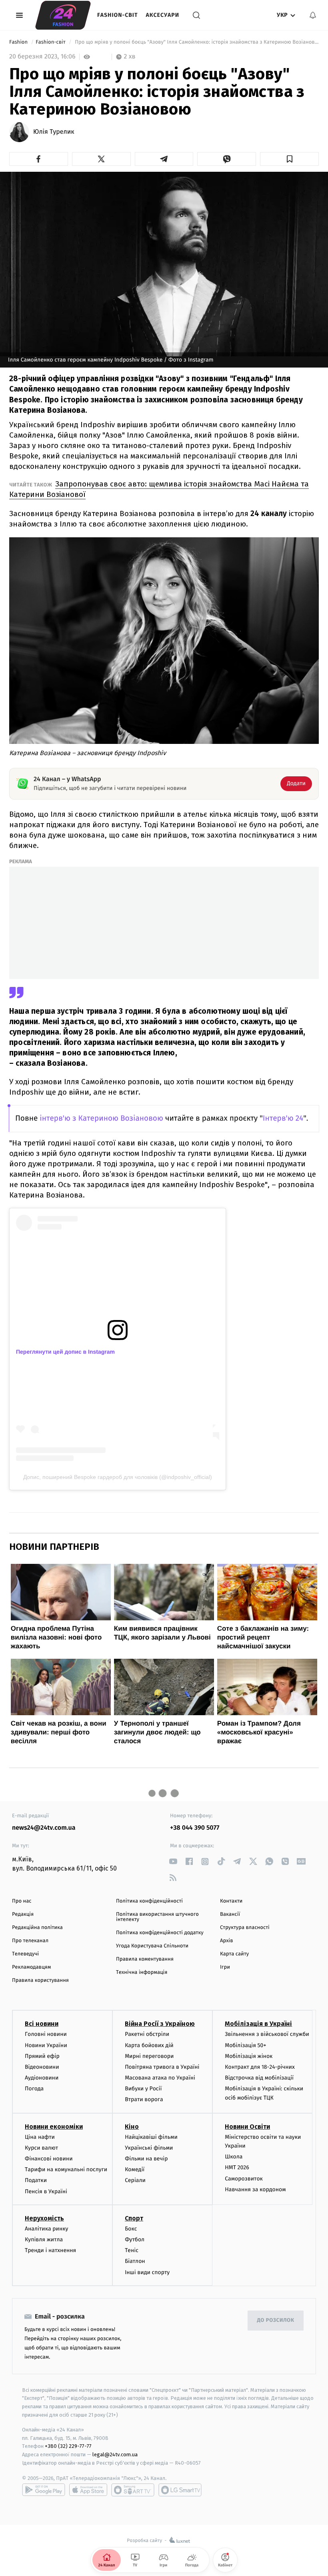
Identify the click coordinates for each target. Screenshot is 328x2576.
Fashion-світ (118, 15)
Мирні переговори (149, 2056)
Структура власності (245, 1928)
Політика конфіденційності (149, 1901)
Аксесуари (163, 15)
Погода (34, 2089)
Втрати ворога (144, 2099)
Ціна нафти (40, 2137)
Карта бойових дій (149, 2045)
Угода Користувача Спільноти (152, 1946)
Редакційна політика (37, 1928)
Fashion (19, 42)
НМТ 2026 (237, 2167)
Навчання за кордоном (255, 2189)
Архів (226, 1941)
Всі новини (42, 2024)
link (173, 1862)
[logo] (63, 15)
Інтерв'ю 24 (283, 1118)
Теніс (132, 2250)
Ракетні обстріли (147, 2034)
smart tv (133, 2490)
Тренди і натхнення (50, 2250)
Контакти (231, 1901)
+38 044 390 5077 (195, 1828)
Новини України (46, 2045)
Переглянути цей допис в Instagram (65, 1352)
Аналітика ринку (46, 2229)
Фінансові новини (49, 2159)
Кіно (132, 2127)
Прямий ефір (42, 2056)
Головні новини (46, 2034)
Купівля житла (44, 2239)
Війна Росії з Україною (160, 2024)
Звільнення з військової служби (267, 2034)
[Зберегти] (289, 159)
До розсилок (276, 2320)
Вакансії (230, 1914)
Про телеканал (30, 1941)
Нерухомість (44, 2218)
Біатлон (135, 2261)
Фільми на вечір (146, 2159)
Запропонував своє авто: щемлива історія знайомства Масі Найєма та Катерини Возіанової (159, 489)
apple (88, 2490)
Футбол (135, 2239)
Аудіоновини (42, 2078)
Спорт (134, 2218)
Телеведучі (25, 1954)
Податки (36, 2180)
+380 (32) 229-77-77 (68, 2446)
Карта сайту (234, 1954)
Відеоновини (42, 2067)
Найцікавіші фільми (151, 2137)
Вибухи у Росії (143, 2089)
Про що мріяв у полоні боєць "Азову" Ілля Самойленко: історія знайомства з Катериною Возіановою (196, 42)
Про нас (22, 1901)
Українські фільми (149, 2148)
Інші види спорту (147, 2272)
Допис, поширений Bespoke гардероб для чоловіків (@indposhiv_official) (118, 1477)
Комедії (135, 2169)
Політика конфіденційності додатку (160, 1933)
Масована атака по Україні (160, 2078)
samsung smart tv (180, 2490)
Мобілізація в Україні (258, 2024)
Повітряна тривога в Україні (162, 2067)
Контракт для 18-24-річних (260, 2067)
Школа (234, 2157)
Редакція (23, 1914)
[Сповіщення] (313, 15)
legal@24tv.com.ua (115, 2454)
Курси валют (41, 2148)
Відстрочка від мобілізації (259, 2078)
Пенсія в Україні (46, 2191)
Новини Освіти (247, 2127)
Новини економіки (54, 2127)
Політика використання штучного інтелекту (157, 1917)
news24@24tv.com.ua (44, 1828)
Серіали (135, 2180)
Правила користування (40, 1980)
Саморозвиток (244, 2179)
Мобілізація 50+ (245, 2045)
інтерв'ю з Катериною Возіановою (101, 1118)
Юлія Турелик (54, 132)
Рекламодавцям (31, 1967)
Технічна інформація (142, 1972)
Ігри (225, 1967)
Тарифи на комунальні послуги (66, 2169)
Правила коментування (145, 1959)
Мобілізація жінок (249, 2056)
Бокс (131, 2229)
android (44, 2490)
